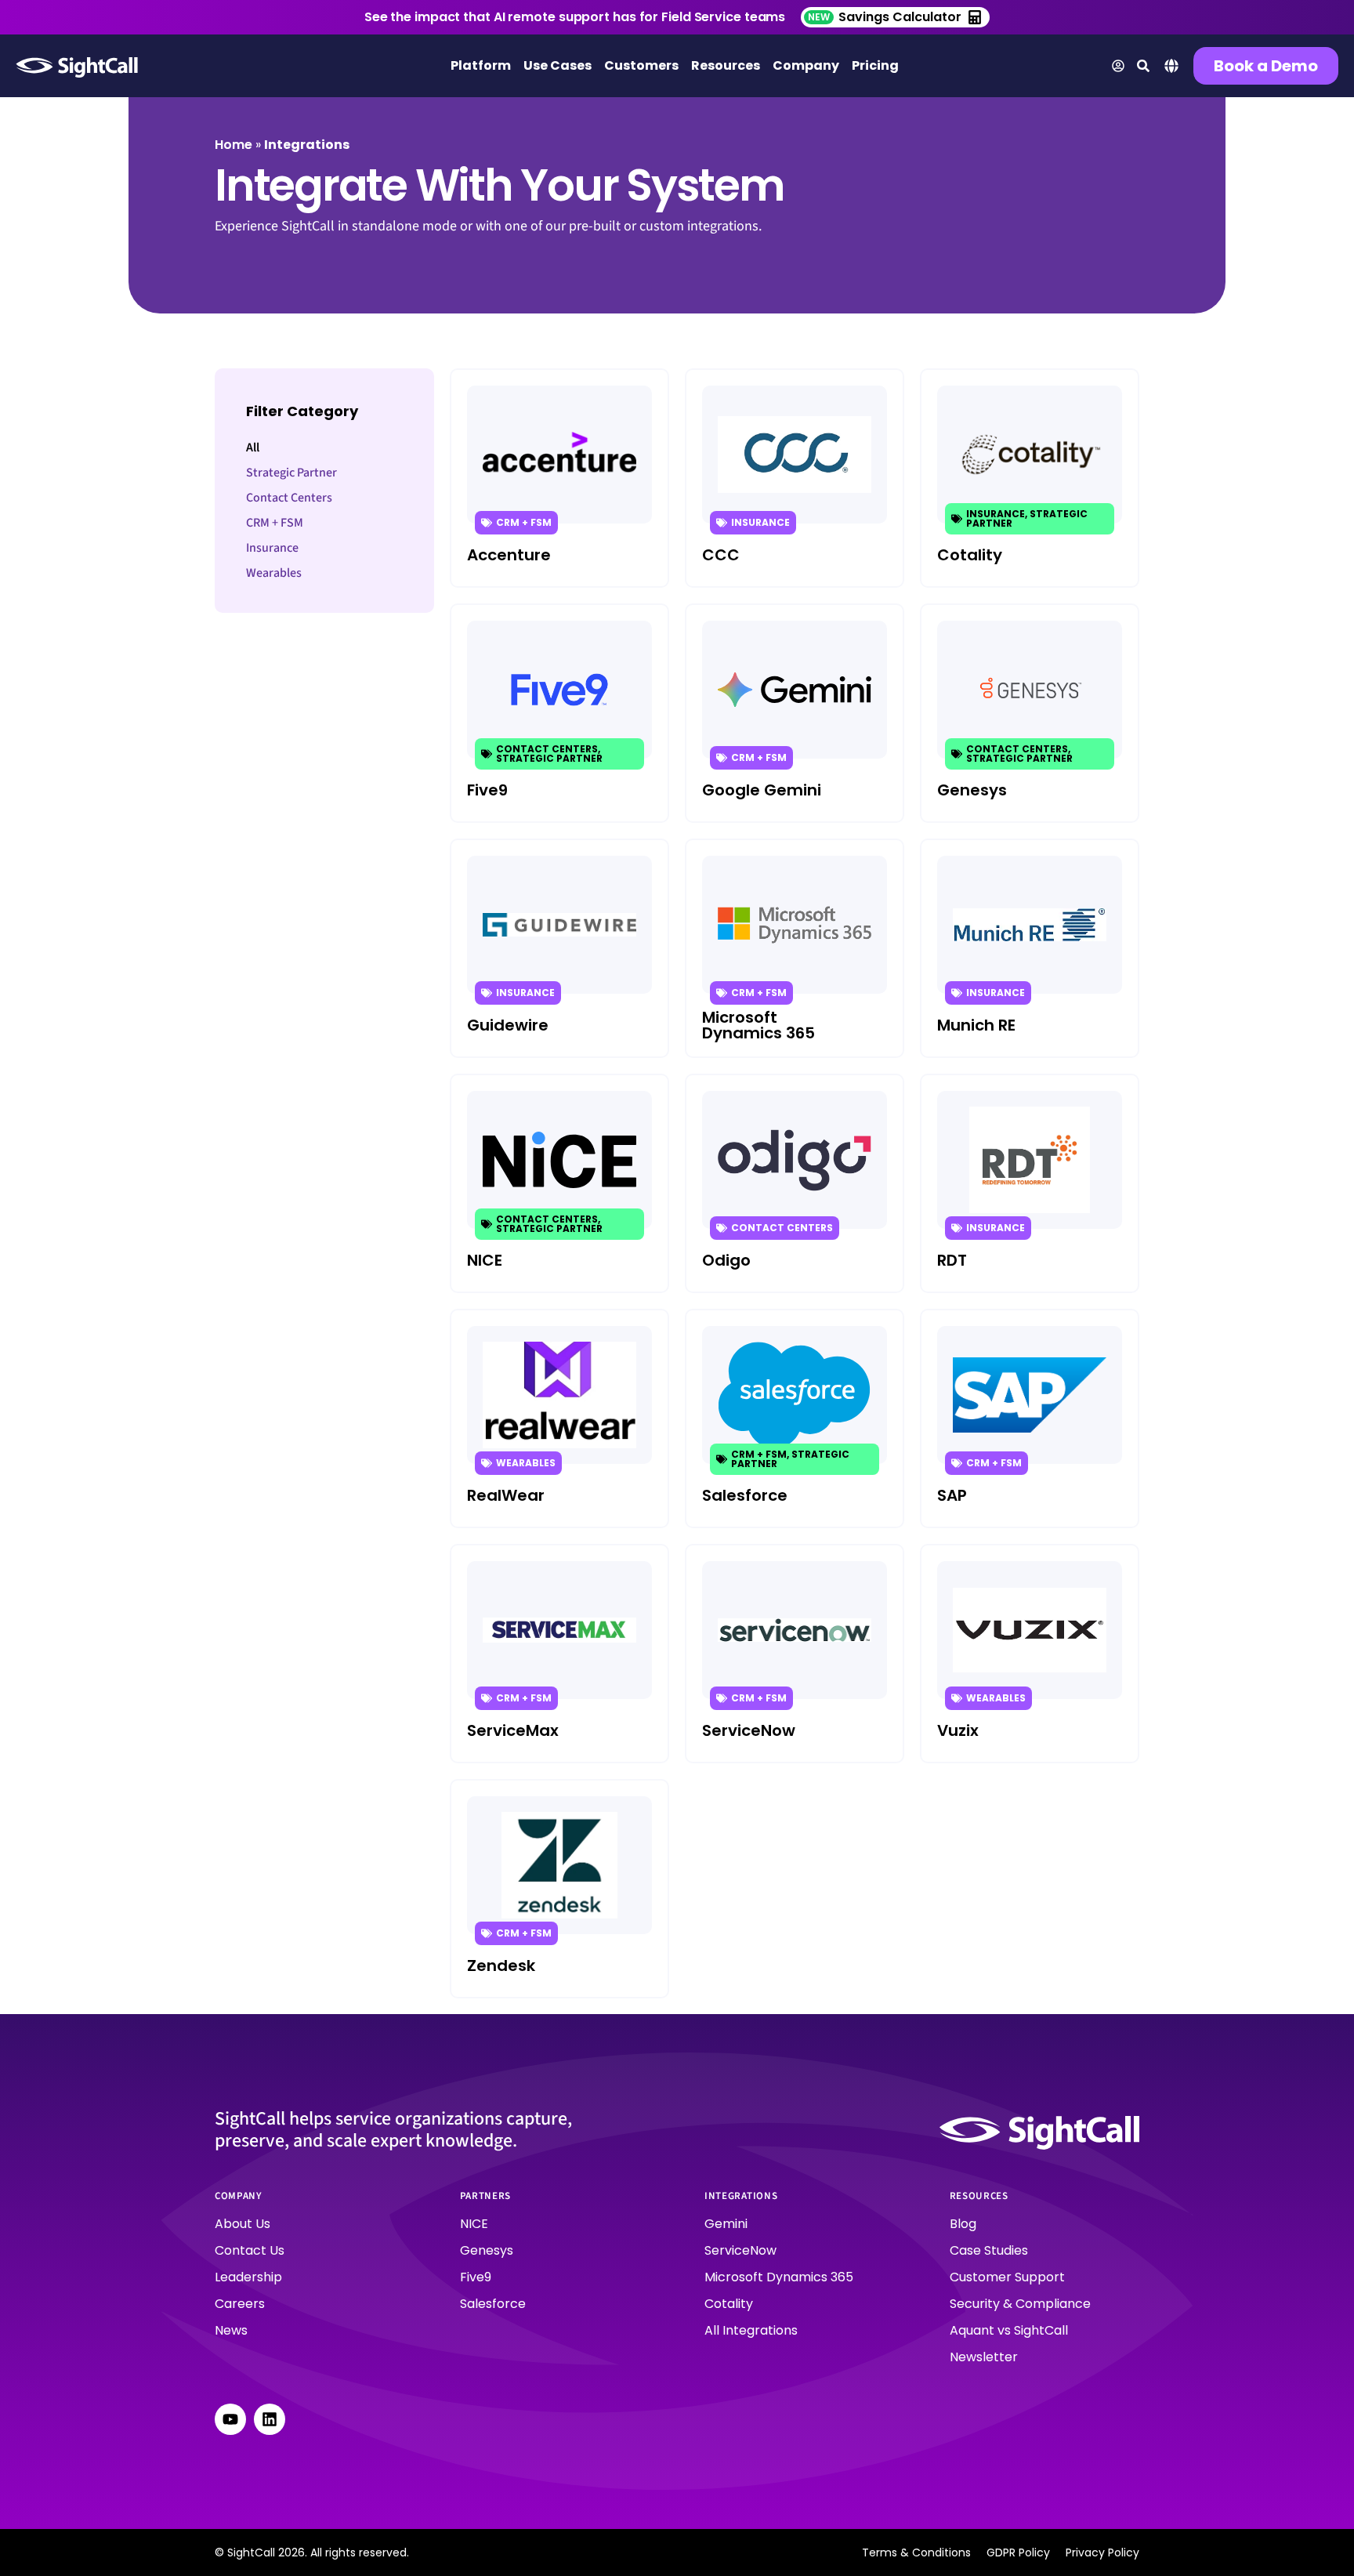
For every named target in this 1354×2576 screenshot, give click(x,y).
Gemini (726, 2224)
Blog (963, 2224)
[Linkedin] (270, 2419)
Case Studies (989, 2250)
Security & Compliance (1020, 2304)
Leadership (248, 2277)
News (231, 2330)
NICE (474, 2224)
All (253, 447)
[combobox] (1171, 68)
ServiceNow (740, 2250)
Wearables (274, 573)
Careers (240, 2304)
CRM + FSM (275, 523)
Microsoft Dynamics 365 (779, 2277)
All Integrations (751, 2330)
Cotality (729, 2304)
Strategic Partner (291, 473)
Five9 (476, 2277)
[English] (1171, 70)
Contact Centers (289, 498)
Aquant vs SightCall (1009, 2330)
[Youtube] (230, 2419)
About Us (243, 2224)
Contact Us (250, 2250)
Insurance (272, 548)
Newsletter (984, 2357)
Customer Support (1007, 2277)
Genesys (487, 2250)
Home (234, 145)
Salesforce (493, 2304)
